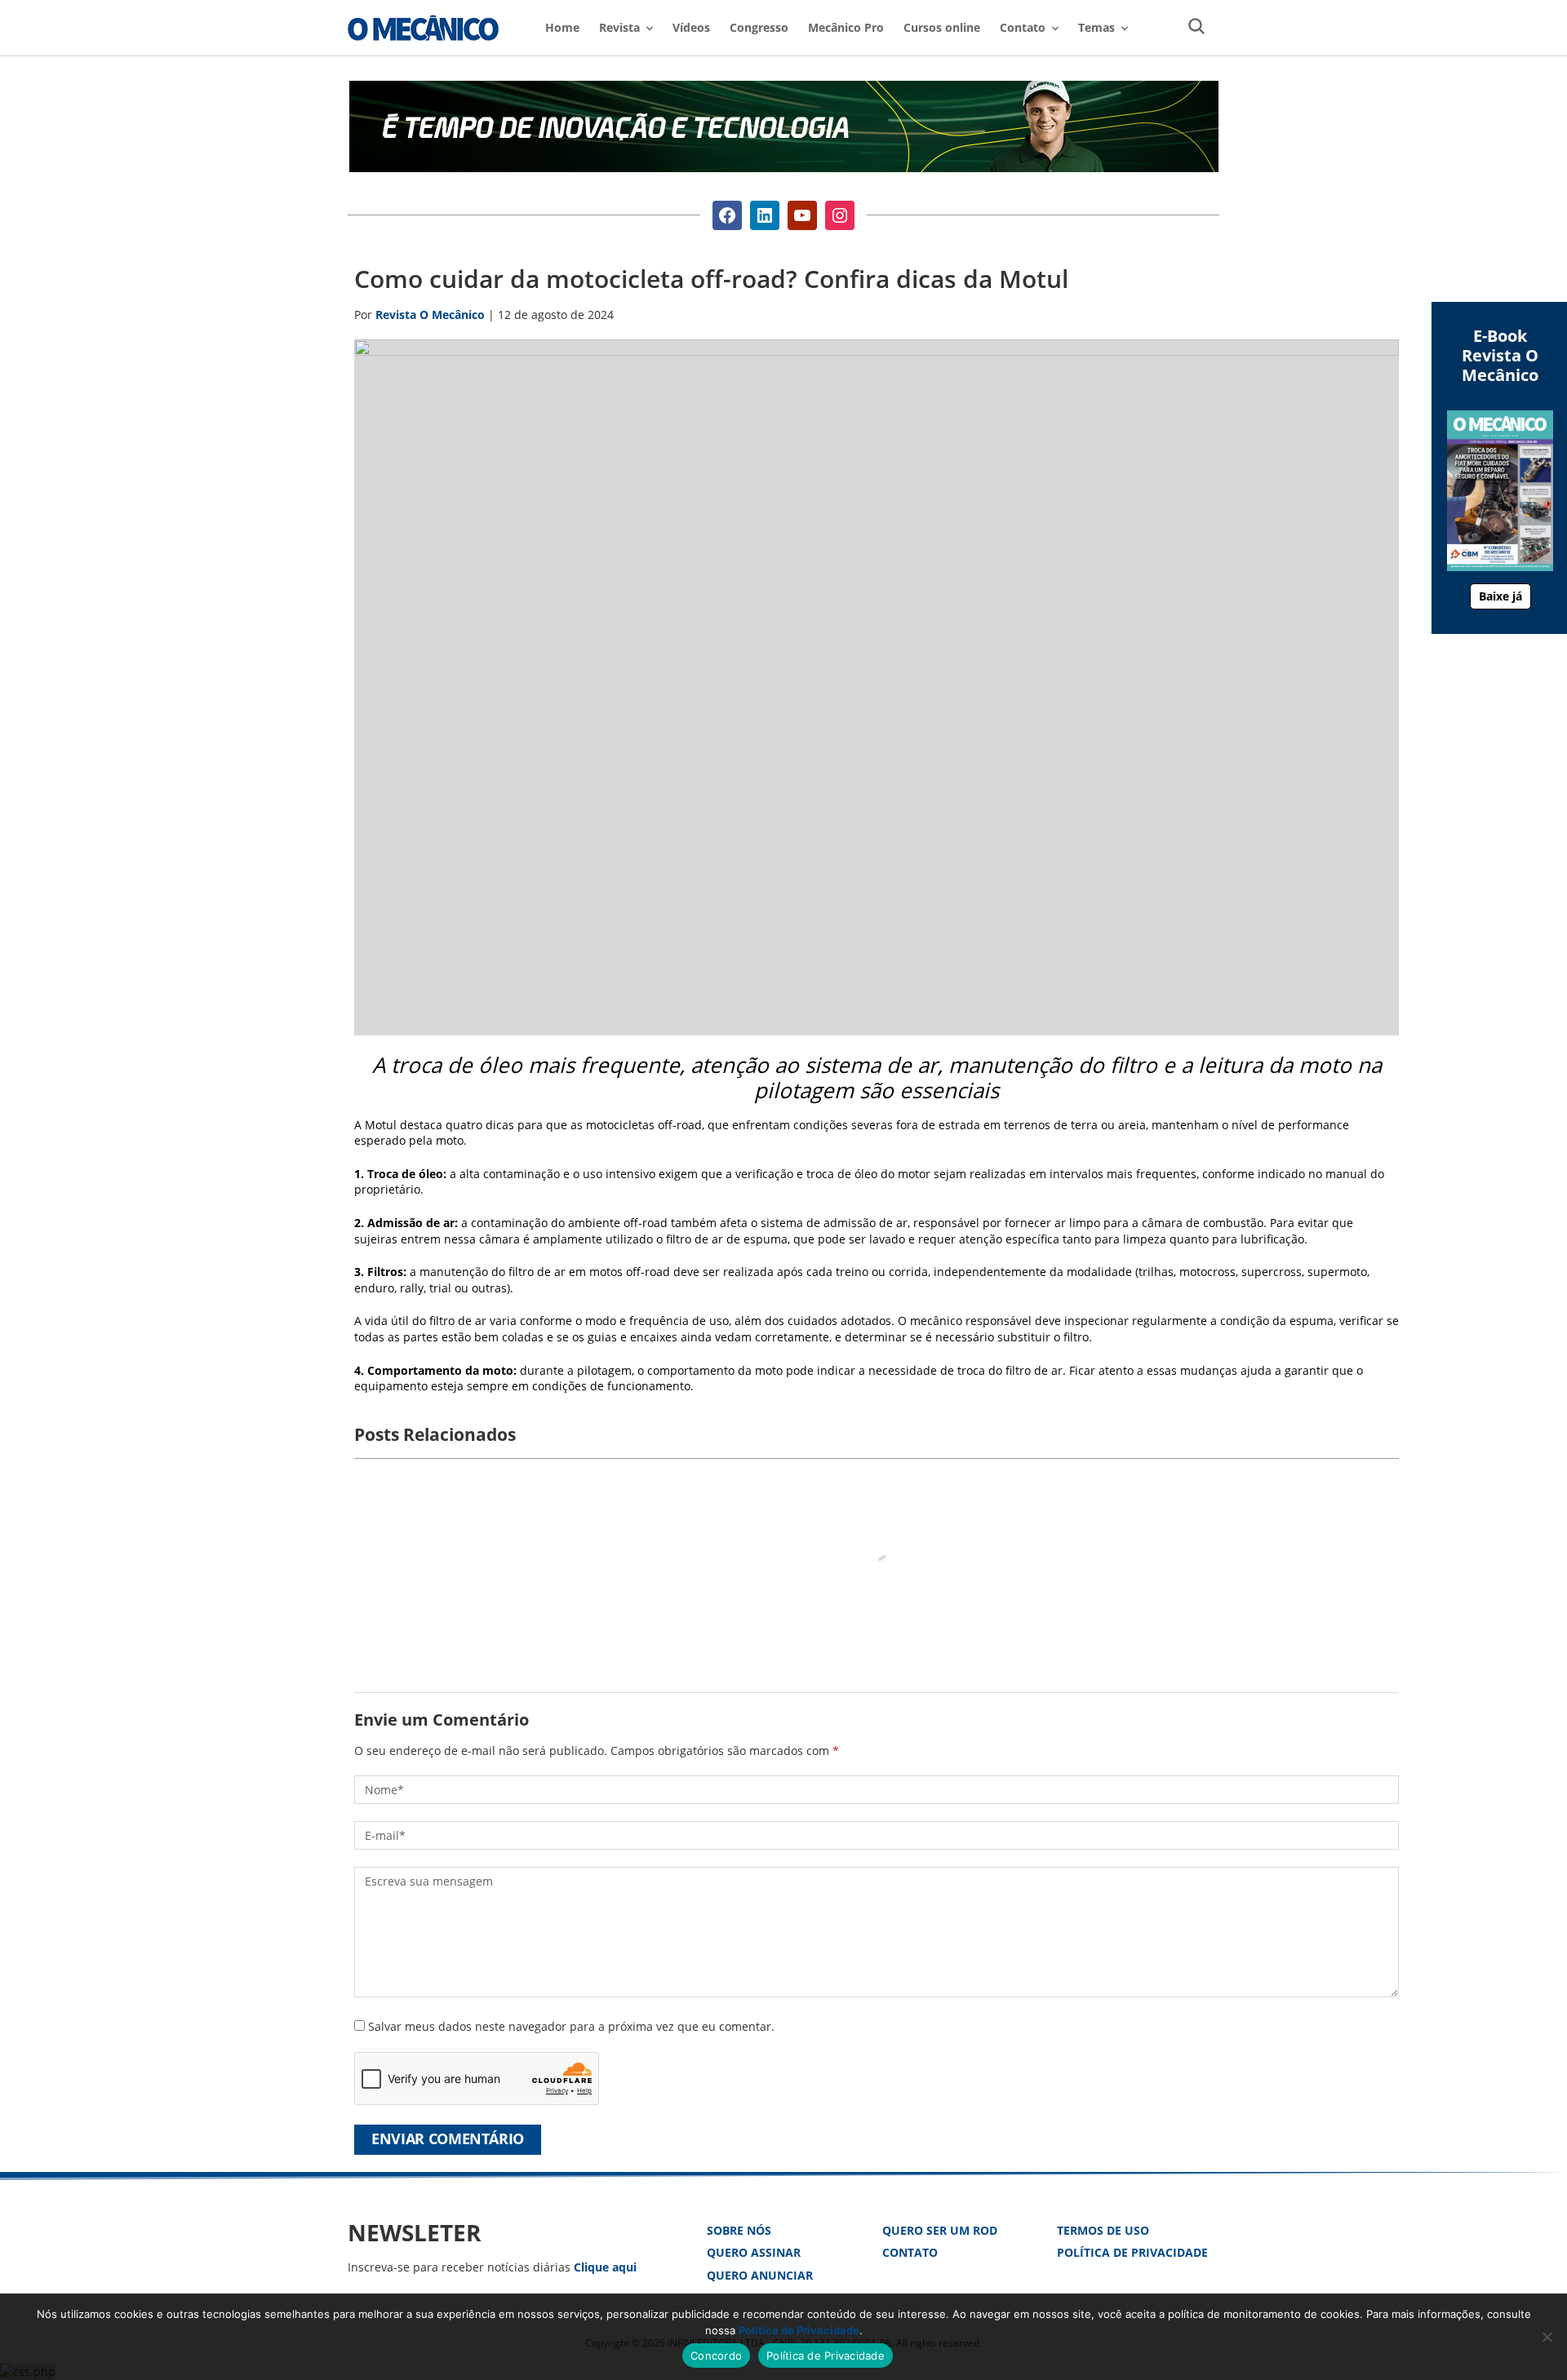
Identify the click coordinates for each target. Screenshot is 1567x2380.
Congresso (759, 27)
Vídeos (691, 27)
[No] (1547, 2337)
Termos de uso (1103, 2230)
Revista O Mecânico (423, 28)
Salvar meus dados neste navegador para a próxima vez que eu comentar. (571, 2026)
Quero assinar (754, 2252)
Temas (1096, 27)
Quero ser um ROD (940, 2230)
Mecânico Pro (846, 27)
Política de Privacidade (1132, 2252)
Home (562, 27)
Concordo (716, 2356)
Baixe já (1500, 596)
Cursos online (942, 27)
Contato (910, 2252)
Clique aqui (605, 2267)
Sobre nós (739, 2230)
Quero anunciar (760, 2275)
